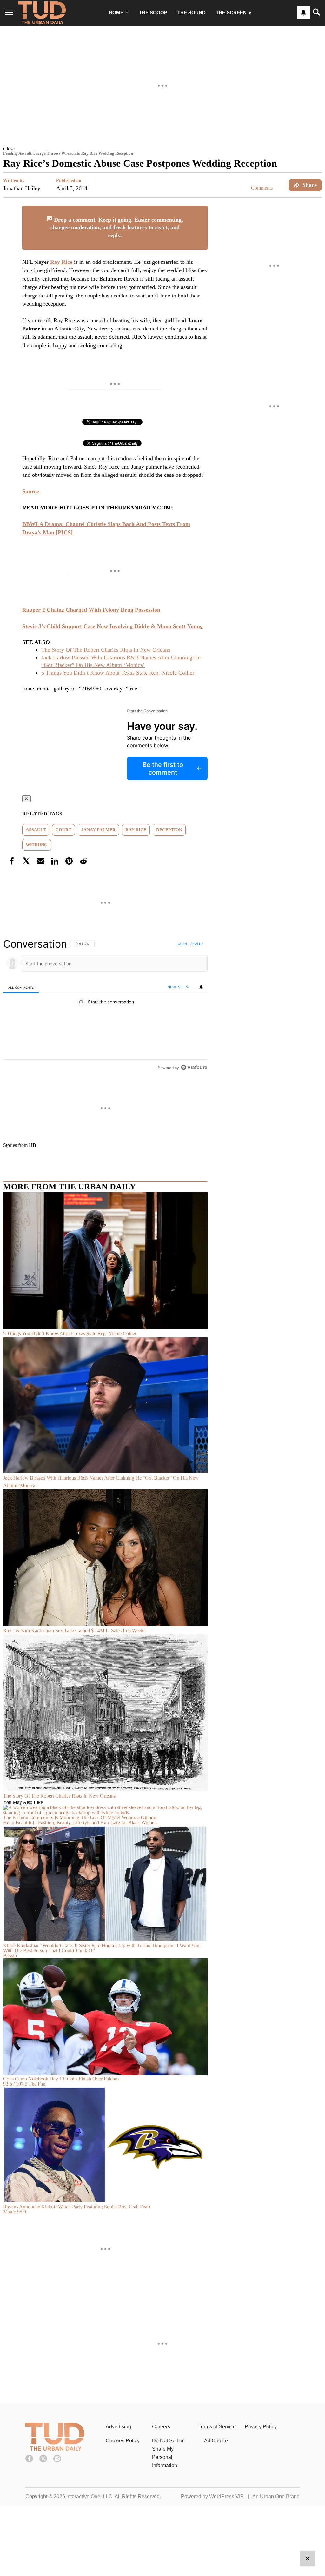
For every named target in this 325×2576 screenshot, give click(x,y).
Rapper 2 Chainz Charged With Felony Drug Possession (91, 610)
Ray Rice (136, 830)
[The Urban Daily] (55, 2449)
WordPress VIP (226, 2496)
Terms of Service (217, 2427)
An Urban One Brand (276, 2496)
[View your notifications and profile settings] (303, 13)
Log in (181, 944)
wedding (37, 845)
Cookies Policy (123, 2441)
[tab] (21, 987)
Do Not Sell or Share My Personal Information (168, 2453)
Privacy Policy (261, 2427)
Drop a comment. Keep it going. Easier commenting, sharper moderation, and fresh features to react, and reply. (117, 227)
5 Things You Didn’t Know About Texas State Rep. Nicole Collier (118, 673)
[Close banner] (202, 210)
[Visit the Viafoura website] (194, 1067)
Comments (262, 188)
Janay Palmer (98, 830)
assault (36, 830)
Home (116, 13)
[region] (105, 1006)
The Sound (192, 13)
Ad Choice (216, 2441)
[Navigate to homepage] (42, 13)
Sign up (197, 944)
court (63, 830)
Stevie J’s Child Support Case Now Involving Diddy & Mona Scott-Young (113, 626)
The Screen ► (234, 13)
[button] (162, 149)
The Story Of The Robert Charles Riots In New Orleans (106, 650)
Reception (169, 830)
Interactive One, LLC (89, 2496)
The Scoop (153, 13)
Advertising (118, 2427)
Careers (161, 2427)
